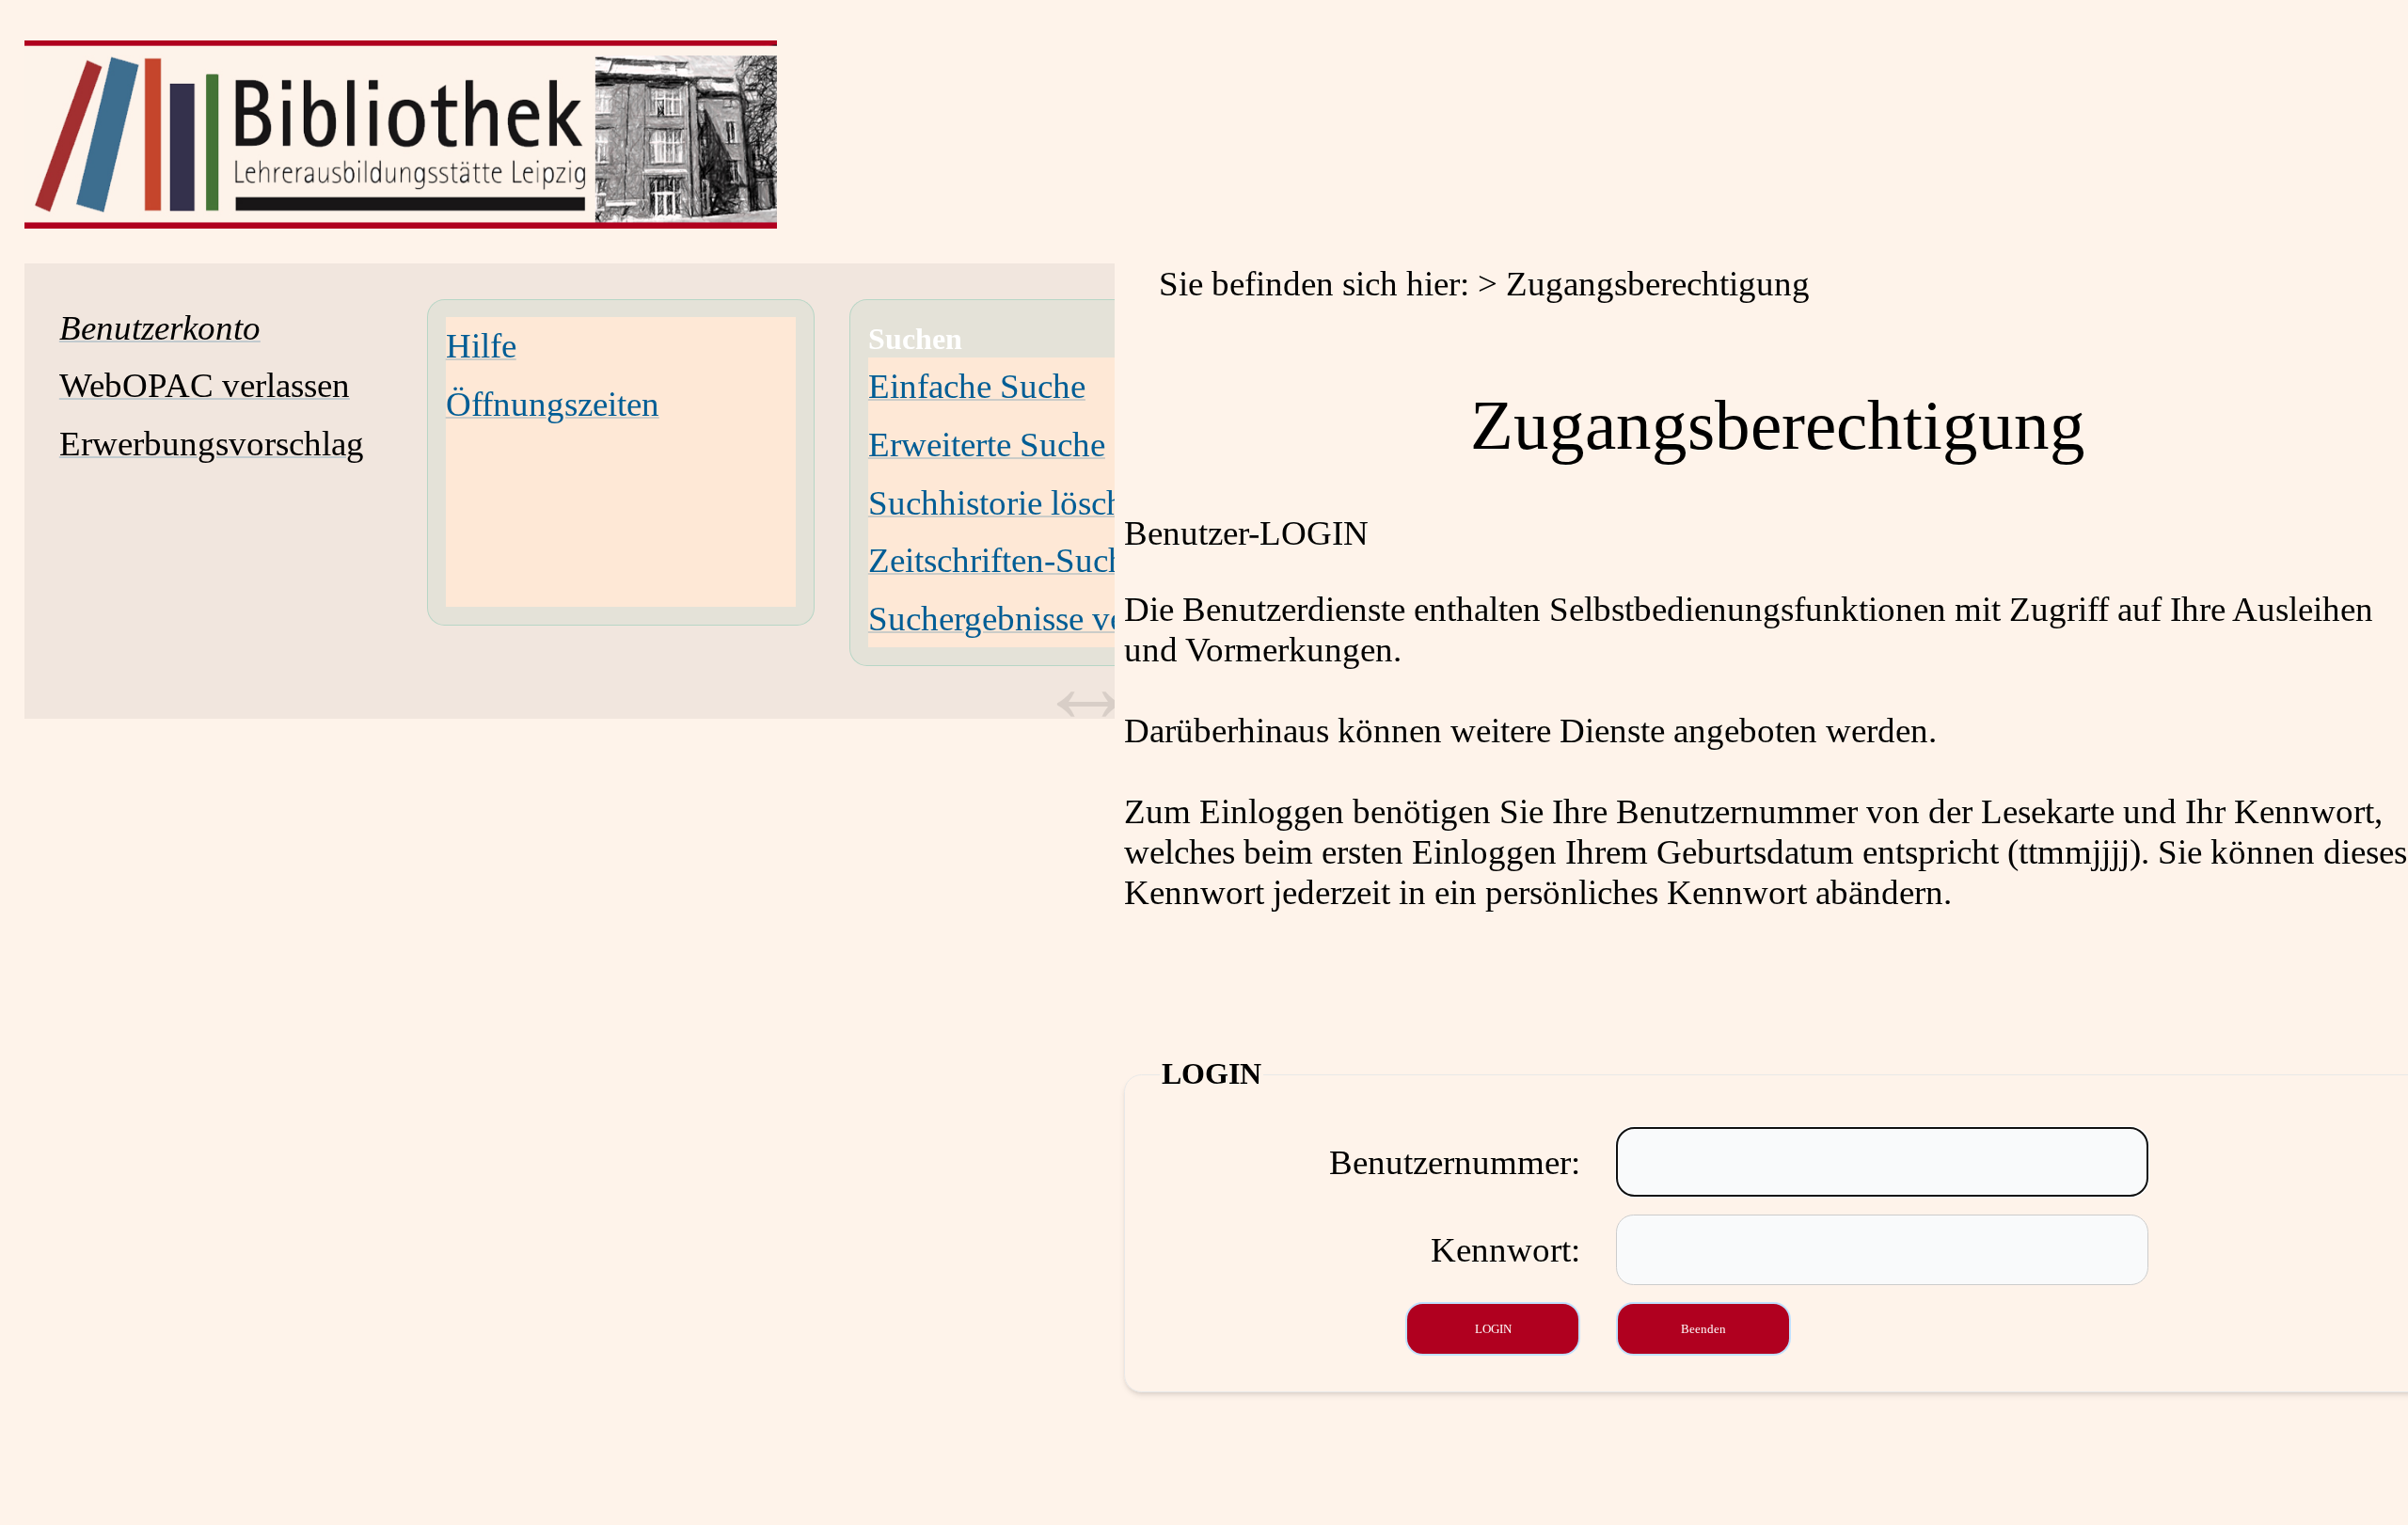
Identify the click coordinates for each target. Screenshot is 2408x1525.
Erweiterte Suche (987, 445)
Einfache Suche (977, 386)
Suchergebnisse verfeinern (1051, 619)
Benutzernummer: (1455, 1162)
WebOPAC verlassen (205, 385)
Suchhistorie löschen (1013, 503)
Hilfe (481, 346)
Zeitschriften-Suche (1005, 560)
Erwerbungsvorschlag (212, 444)
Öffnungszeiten (553, 404)
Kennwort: (1505, 1250)
